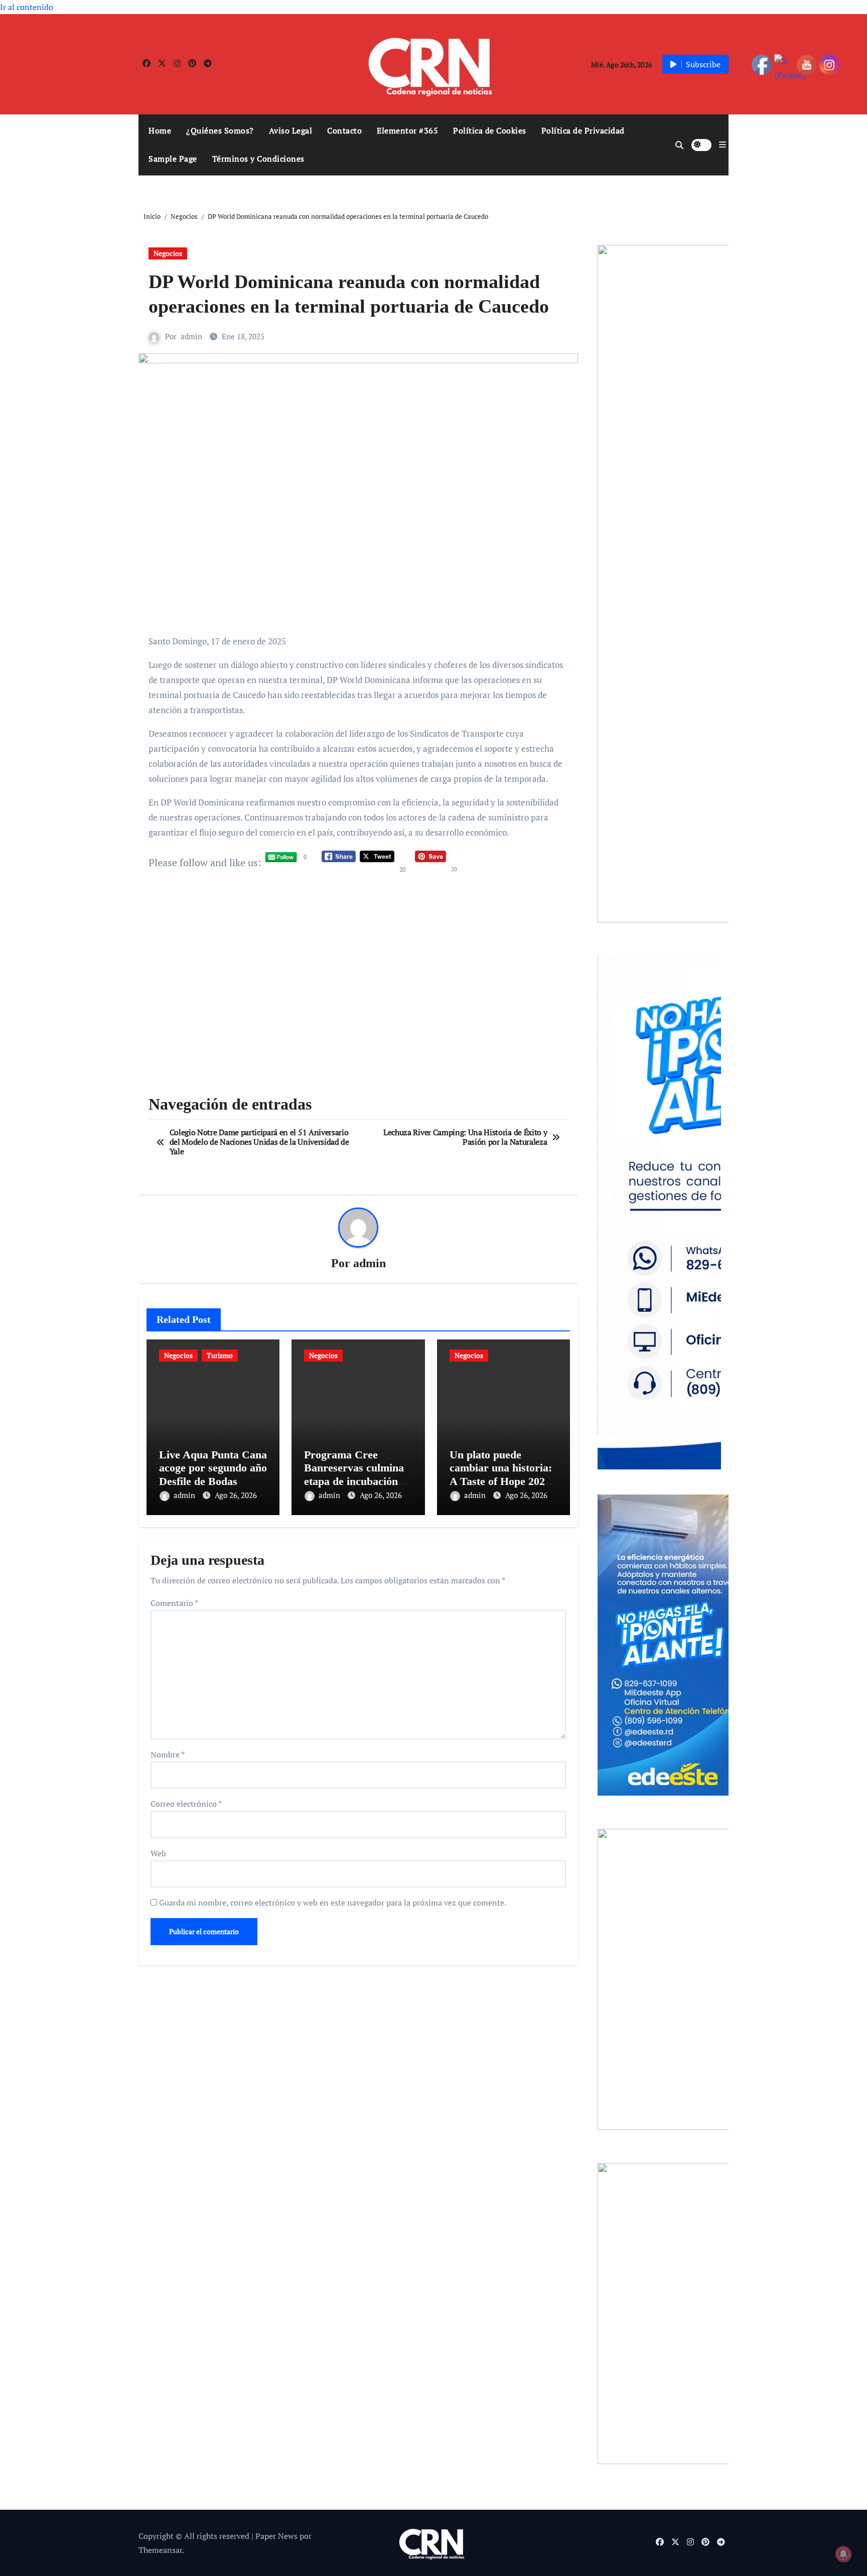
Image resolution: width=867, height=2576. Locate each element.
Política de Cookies (490, 130)
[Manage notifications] (843, 2554)
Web (158, 1853)
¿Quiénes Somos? (220, 130)
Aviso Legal (291, 130)
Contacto (344, 130)
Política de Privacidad (583, 130)
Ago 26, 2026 (236, 1495)
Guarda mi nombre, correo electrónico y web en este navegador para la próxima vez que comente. (333, 1903)
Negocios (168, 253)
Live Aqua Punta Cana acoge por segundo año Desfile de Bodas (213, 1468)
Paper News (276, 2536)
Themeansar (160, 2550)
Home (160, 130)
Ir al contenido (27, 7)
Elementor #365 (407, 130)
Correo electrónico (186, 1804)
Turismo (220, 1355)
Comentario (174, 1603)
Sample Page (173, 159)
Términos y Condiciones (258, 159)
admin (191, 336)
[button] (723, 145)
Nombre (168, 1754)
